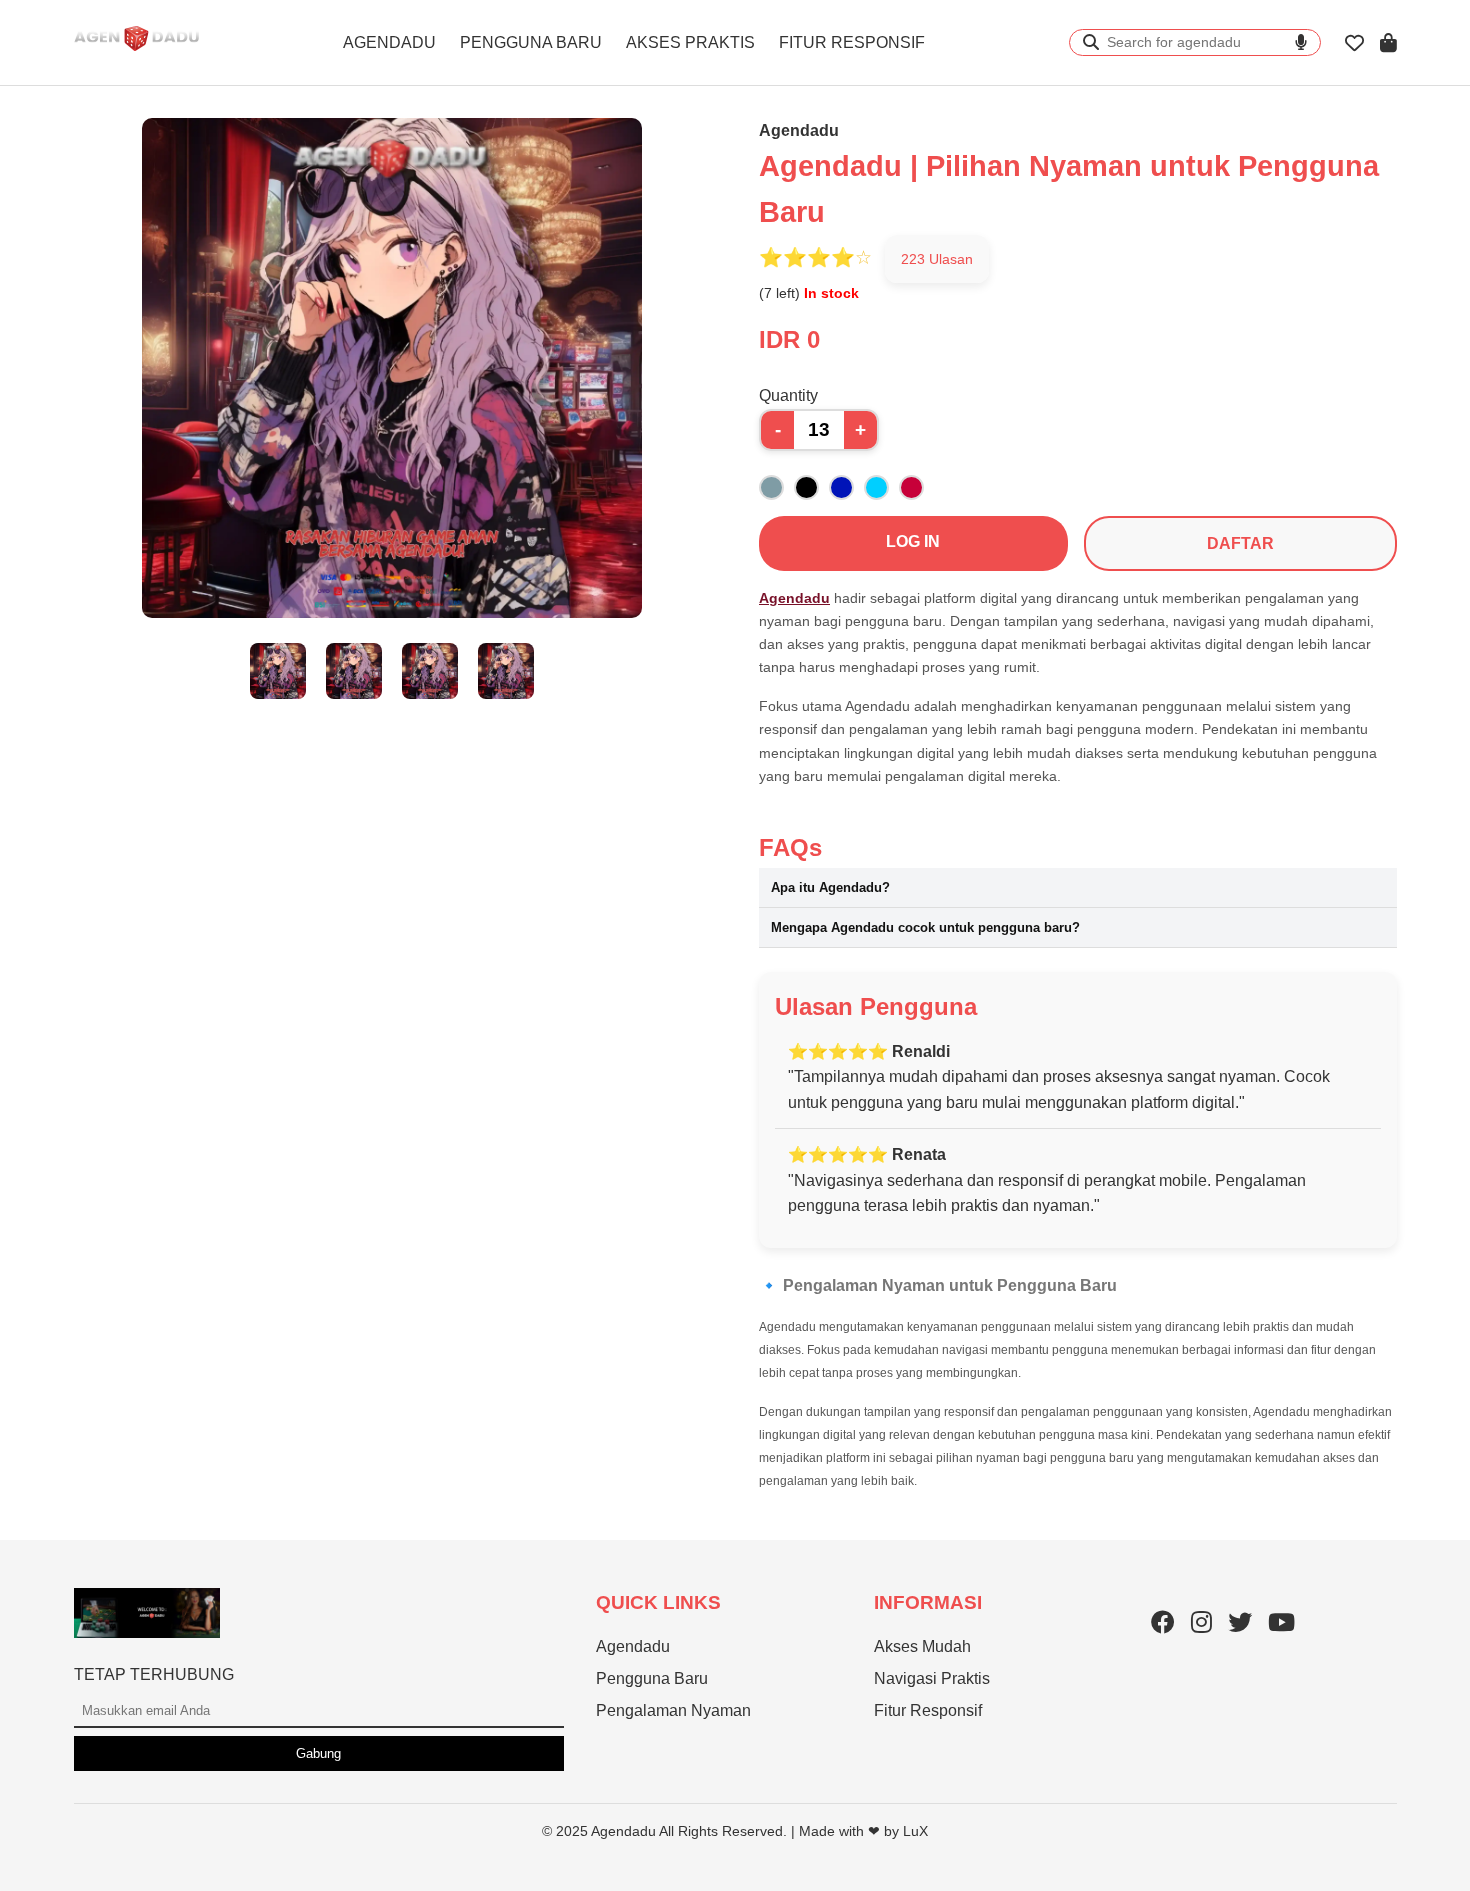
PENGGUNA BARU (531, 42)
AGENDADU (389, 42)
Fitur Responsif (928, 1710)
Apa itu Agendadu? (830, 887)
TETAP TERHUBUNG (154, 1674)
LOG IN (913, 541)
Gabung (318, 1753)
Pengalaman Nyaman (673, 1710)
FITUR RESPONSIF (852, 42)
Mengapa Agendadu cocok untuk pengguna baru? (925, 927)
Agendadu (794, 598)
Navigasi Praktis (932, 1678)
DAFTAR (1240, 543)
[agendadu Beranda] (136, 55)
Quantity (788, 395)
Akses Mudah (922, 1646)
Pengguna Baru (652, 1678)
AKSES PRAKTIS (690, 42)
